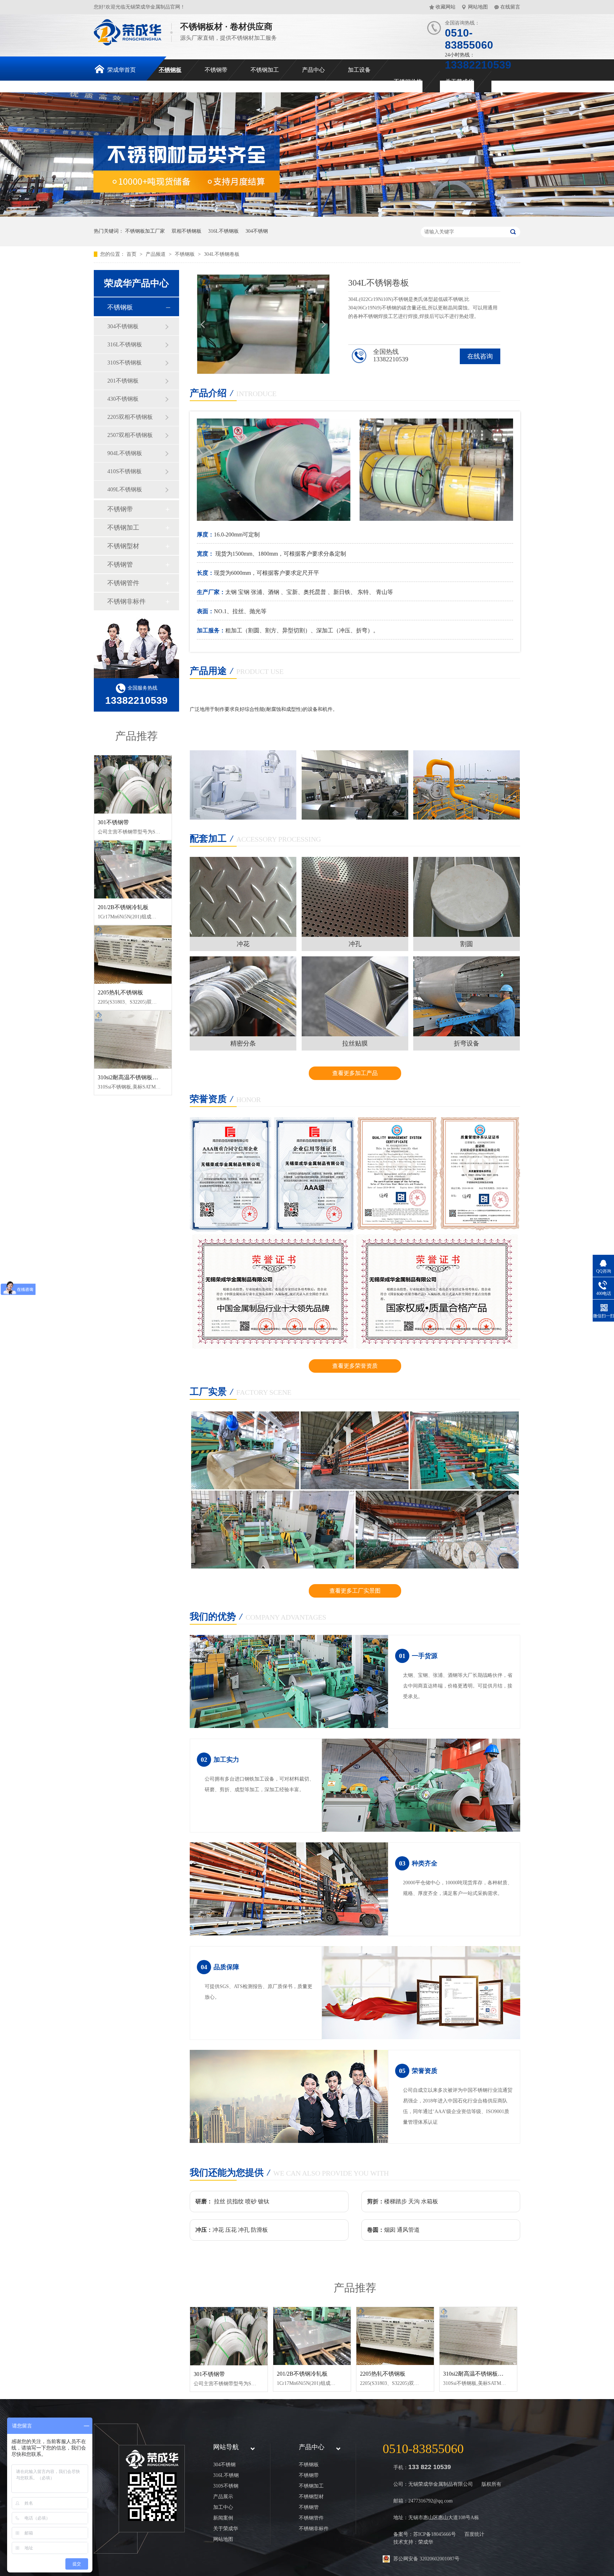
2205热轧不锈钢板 (120, 992)
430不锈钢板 (123, 399)
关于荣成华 (459, 82)
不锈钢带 (216, 70)
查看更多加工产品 (355, 1073)
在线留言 (510, 7)
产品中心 (313, 70)
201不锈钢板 (123, 381)
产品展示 (223, 2497)
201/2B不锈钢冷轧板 (123, 907)
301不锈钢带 (113, 822)
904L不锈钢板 (125, 453)
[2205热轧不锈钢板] (133, 955)
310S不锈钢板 (125, 363)
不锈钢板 (170, 70)
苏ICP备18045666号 (435, 2534)
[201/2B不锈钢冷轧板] (133, 870)
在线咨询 (480, 356)
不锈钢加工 (265, 70)
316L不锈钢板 (223, 231)
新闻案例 (223, 2518)
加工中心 (223, 2507)
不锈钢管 (120, 565)
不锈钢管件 (123, 583)
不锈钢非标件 (126, 601)
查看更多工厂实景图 (355, 1591)
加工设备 (359, 70)
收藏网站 (446, 7)
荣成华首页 (122, 70)
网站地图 (478, 7)
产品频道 (156, 254)
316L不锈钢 (226, 2475)
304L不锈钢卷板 (222, 254)
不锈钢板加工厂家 (145, 231)
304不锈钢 (257, 231)
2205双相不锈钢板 (130, 417)
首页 (132, 254)
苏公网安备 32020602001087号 (426, 2559)
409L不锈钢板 (125, 489)
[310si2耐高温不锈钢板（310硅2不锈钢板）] (133, 1040)
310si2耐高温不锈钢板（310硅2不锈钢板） (151, 1077)
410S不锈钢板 (125, 471)
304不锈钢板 (123, 326)
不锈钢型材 (123, 546)
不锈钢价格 (408, 82)
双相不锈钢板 (187, 231)
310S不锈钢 (226, 2486)
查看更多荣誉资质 (355, 1366)
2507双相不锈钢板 (130, 435)
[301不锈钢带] (133, 784)
